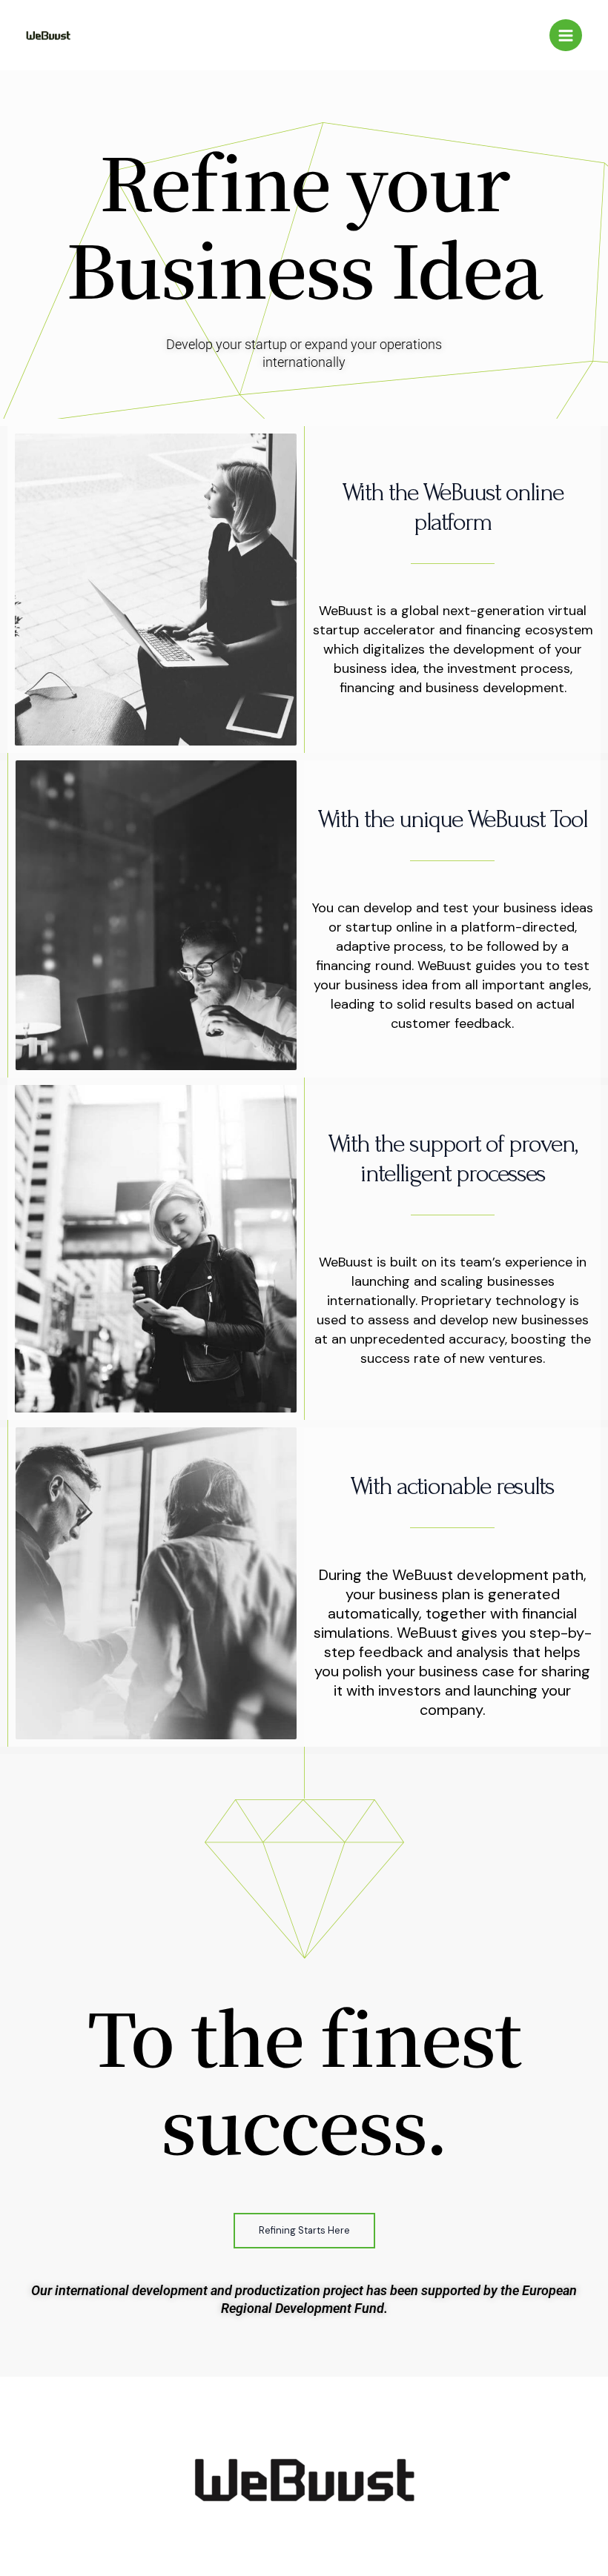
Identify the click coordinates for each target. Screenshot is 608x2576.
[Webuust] (48, 36)
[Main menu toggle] (566, 36)
